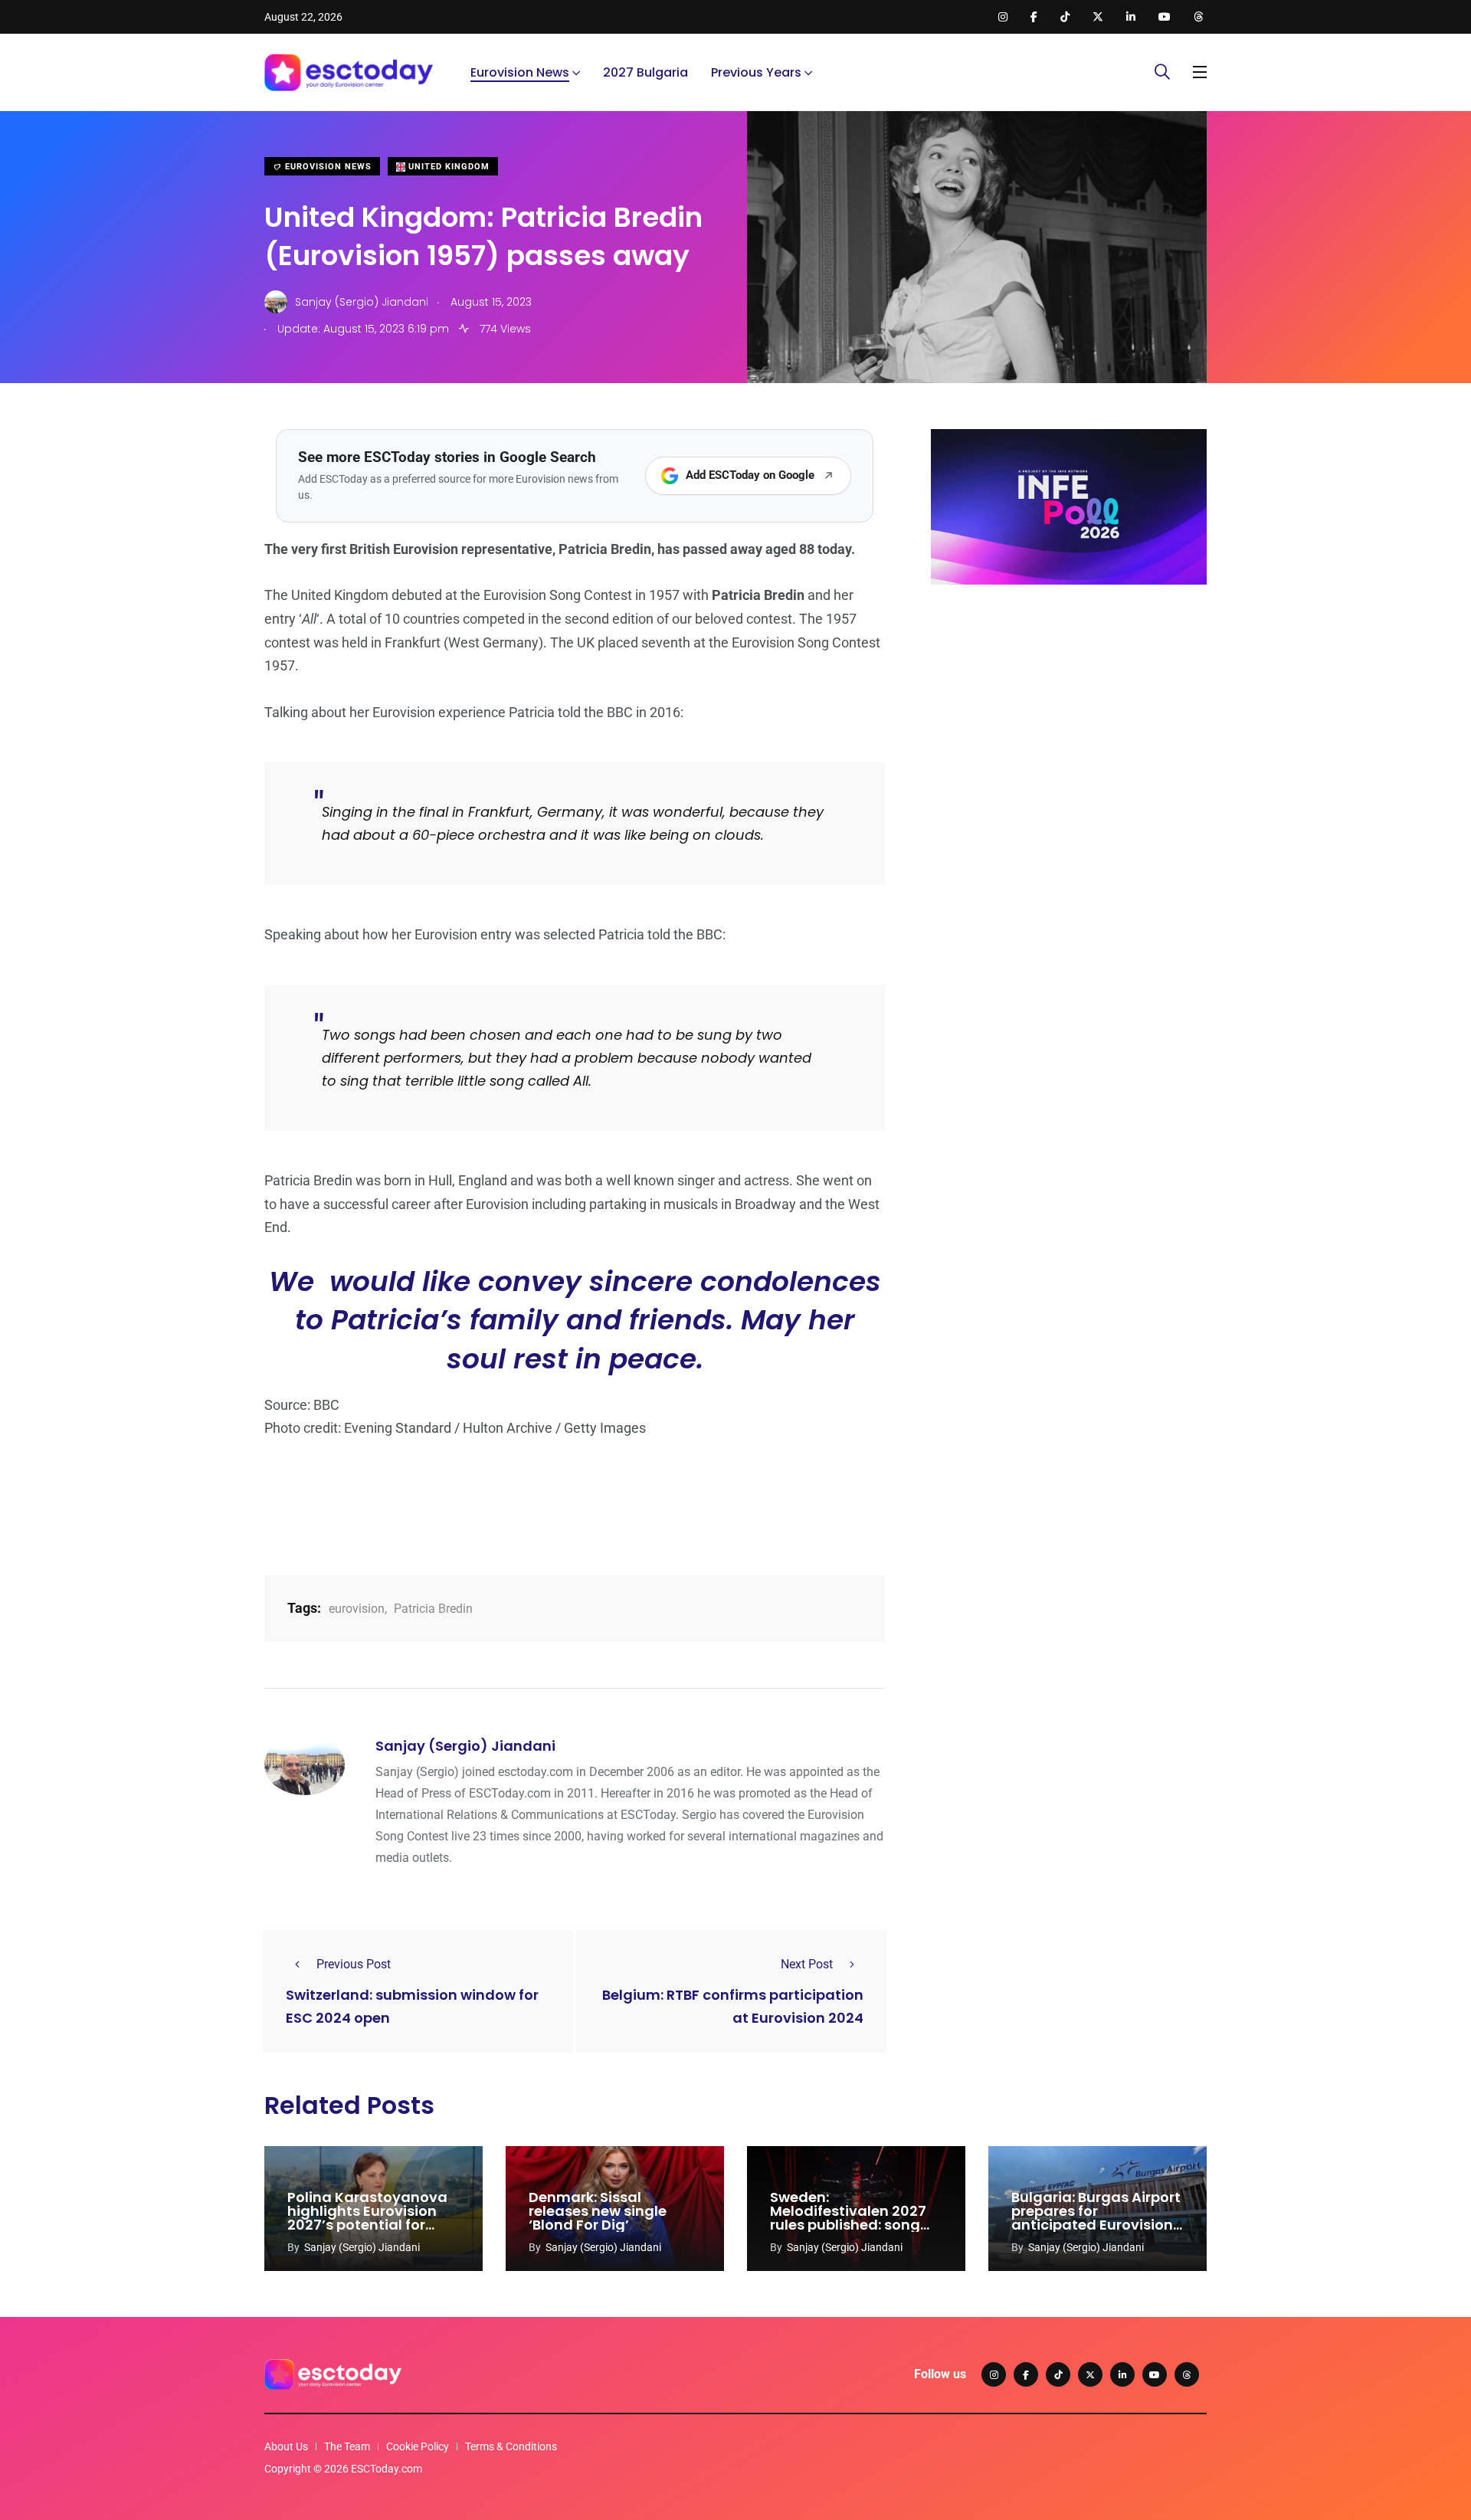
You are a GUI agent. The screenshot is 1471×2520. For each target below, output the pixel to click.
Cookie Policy (418, 2446)
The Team (347, 2446)
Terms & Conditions (511, 2446)
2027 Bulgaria (645, 72)
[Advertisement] (1069, 715)
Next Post (807, 1964)
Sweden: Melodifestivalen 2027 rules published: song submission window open (848, 2225)
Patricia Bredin (433, 1609)
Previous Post (354, 1964)
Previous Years (756, 72)
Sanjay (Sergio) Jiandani (465, 1746)
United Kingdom (447, 167)
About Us (286, 2446)
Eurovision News (520, 72)
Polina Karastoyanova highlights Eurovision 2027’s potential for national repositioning (367, 2218)
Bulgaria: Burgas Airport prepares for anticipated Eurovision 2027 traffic (1096, 2218)
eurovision (357, 1609)
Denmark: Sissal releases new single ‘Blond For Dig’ (598, 2211)
